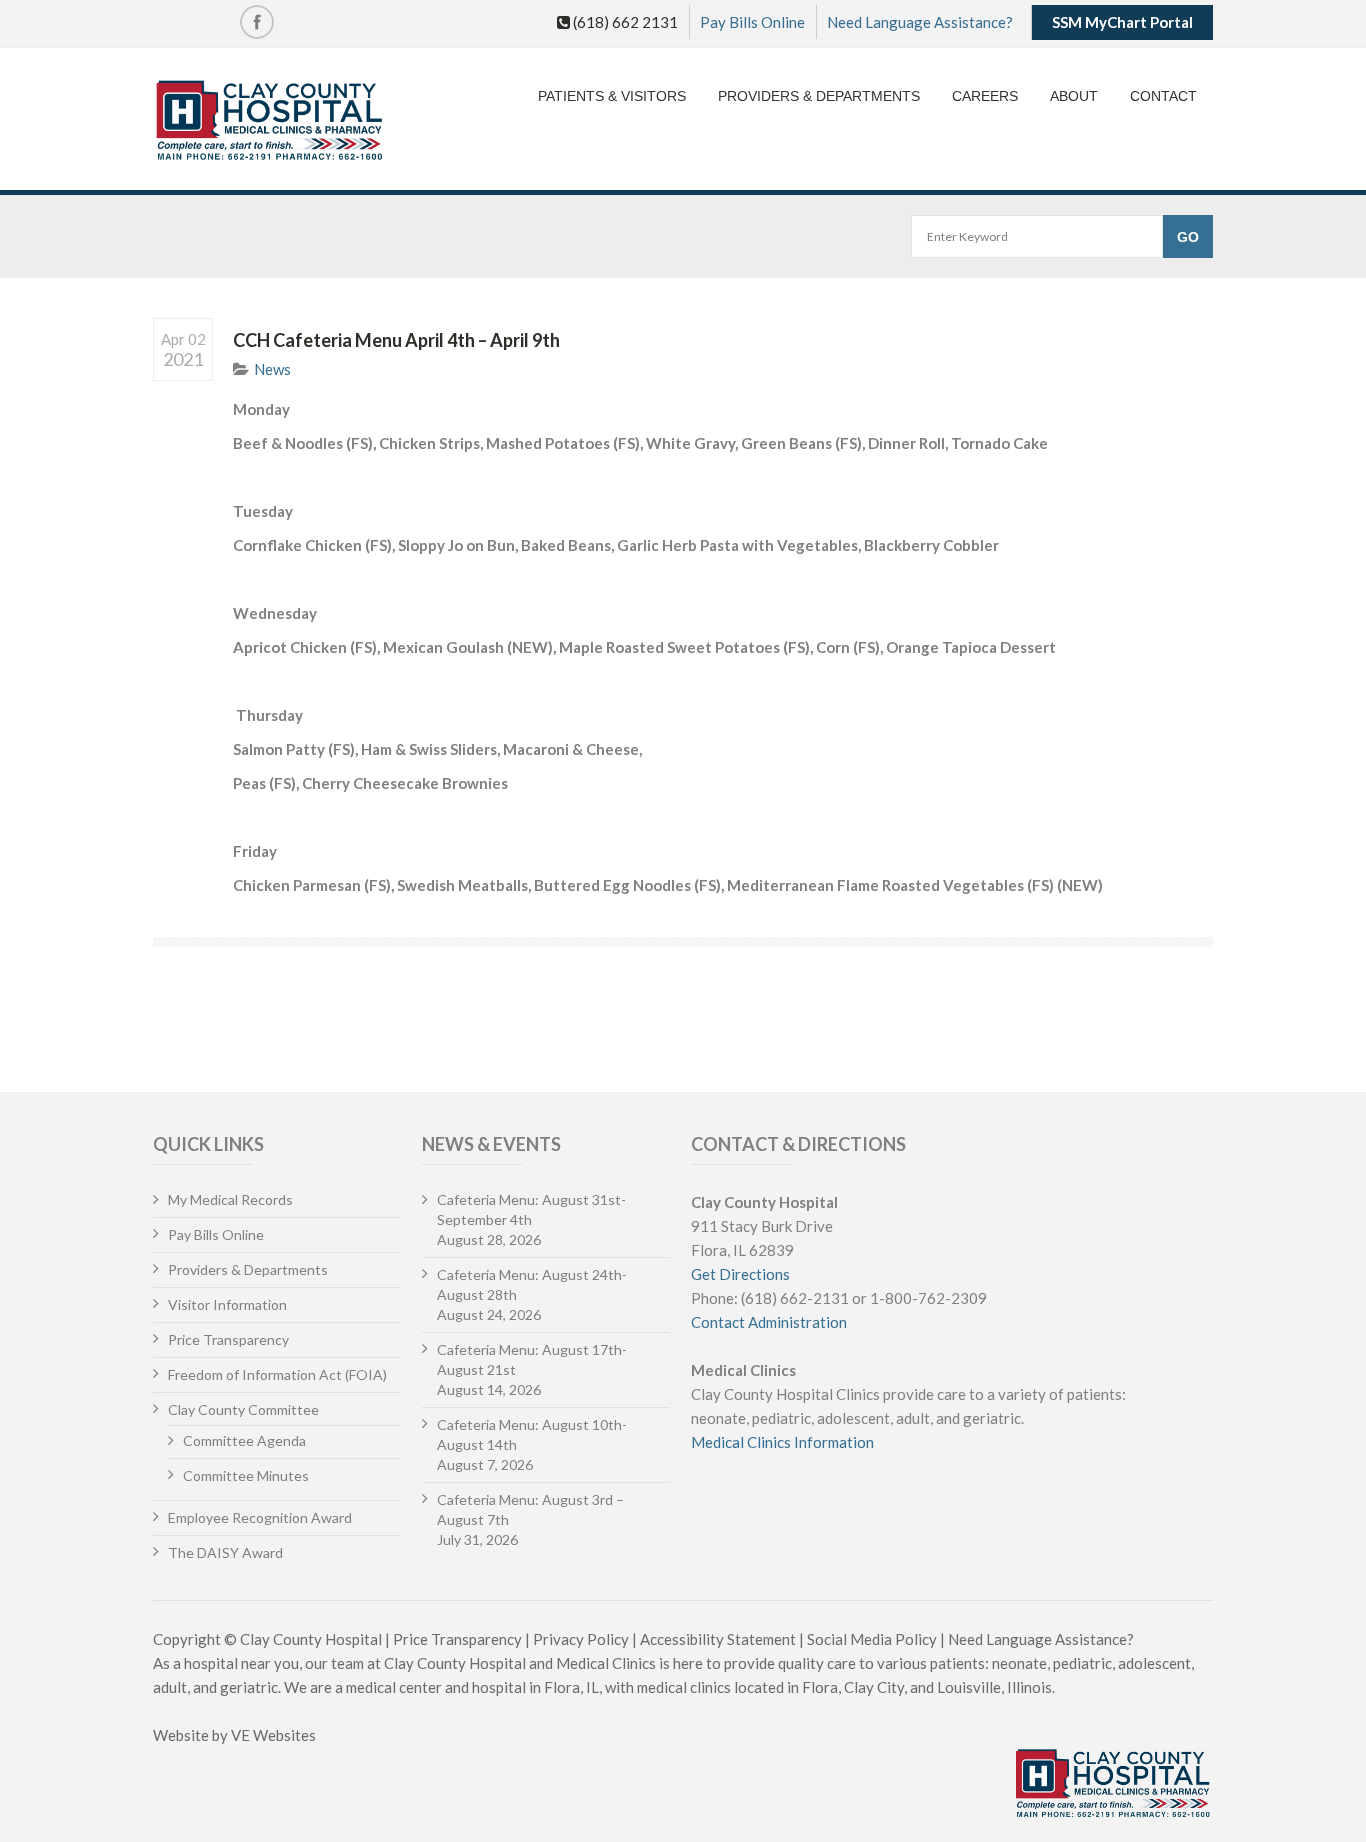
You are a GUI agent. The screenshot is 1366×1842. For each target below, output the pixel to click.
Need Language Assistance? (920, 22)
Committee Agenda (244, 1440)
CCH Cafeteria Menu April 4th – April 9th (396, 340)
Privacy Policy (581, 1639)
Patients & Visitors (612, 96)
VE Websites (273, 1735)
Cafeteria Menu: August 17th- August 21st (532, 1359)
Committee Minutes (246, 1475)
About (1074, 96)
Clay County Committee (243, 1409)
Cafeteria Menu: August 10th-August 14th (532, 1434)
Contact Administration (769, 1322)
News (272, 369)
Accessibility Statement (718, 1639)
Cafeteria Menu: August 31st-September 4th (531, 1209)
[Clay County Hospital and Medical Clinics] (269, 121)
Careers (985, 96)
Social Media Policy (872, 1639)
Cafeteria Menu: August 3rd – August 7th (530, 1509)
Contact (1163, 96)
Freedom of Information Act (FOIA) (277, 1374)
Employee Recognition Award (260, 1517)
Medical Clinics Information (782, 1442)
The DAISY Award (225, 1552)
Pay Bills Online (752, 22)
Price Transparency (228, 1339)
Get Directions (740, 1274)
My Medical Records (230, 1199)
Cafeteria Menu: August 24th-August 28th (532, 1284)
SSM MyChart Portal (1122, 22)
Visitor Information (227, 1304)
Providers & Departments (819, 96)
